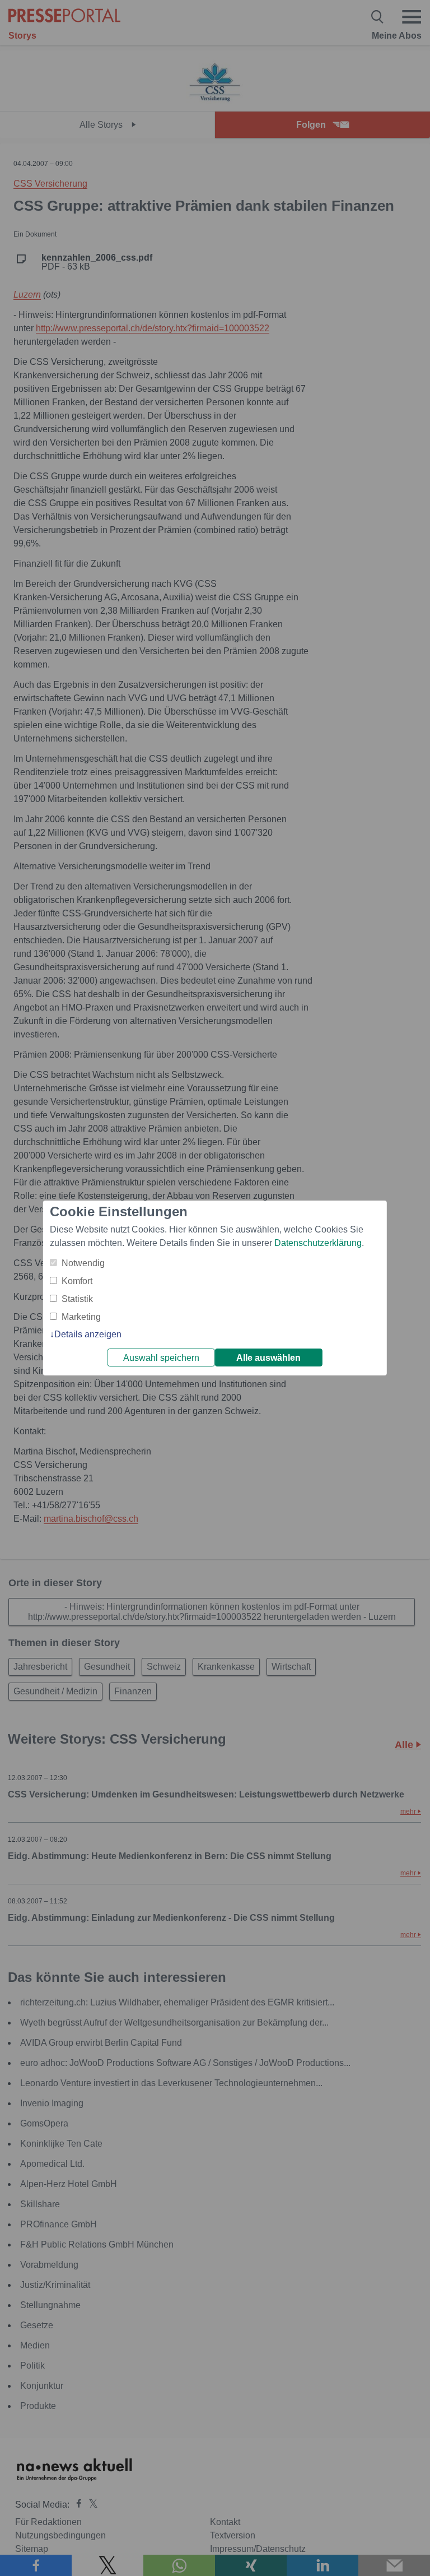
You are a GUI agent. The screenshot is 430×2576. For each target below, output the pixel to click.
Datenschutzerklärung (318, 1243)
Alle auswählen (268, 1358)
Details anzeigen (88, 1334)
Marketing (81, 1317)
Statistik (77, 1299)
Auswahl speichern (161, 1358)
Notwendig (83, 1263)
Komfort (77, 1281)
